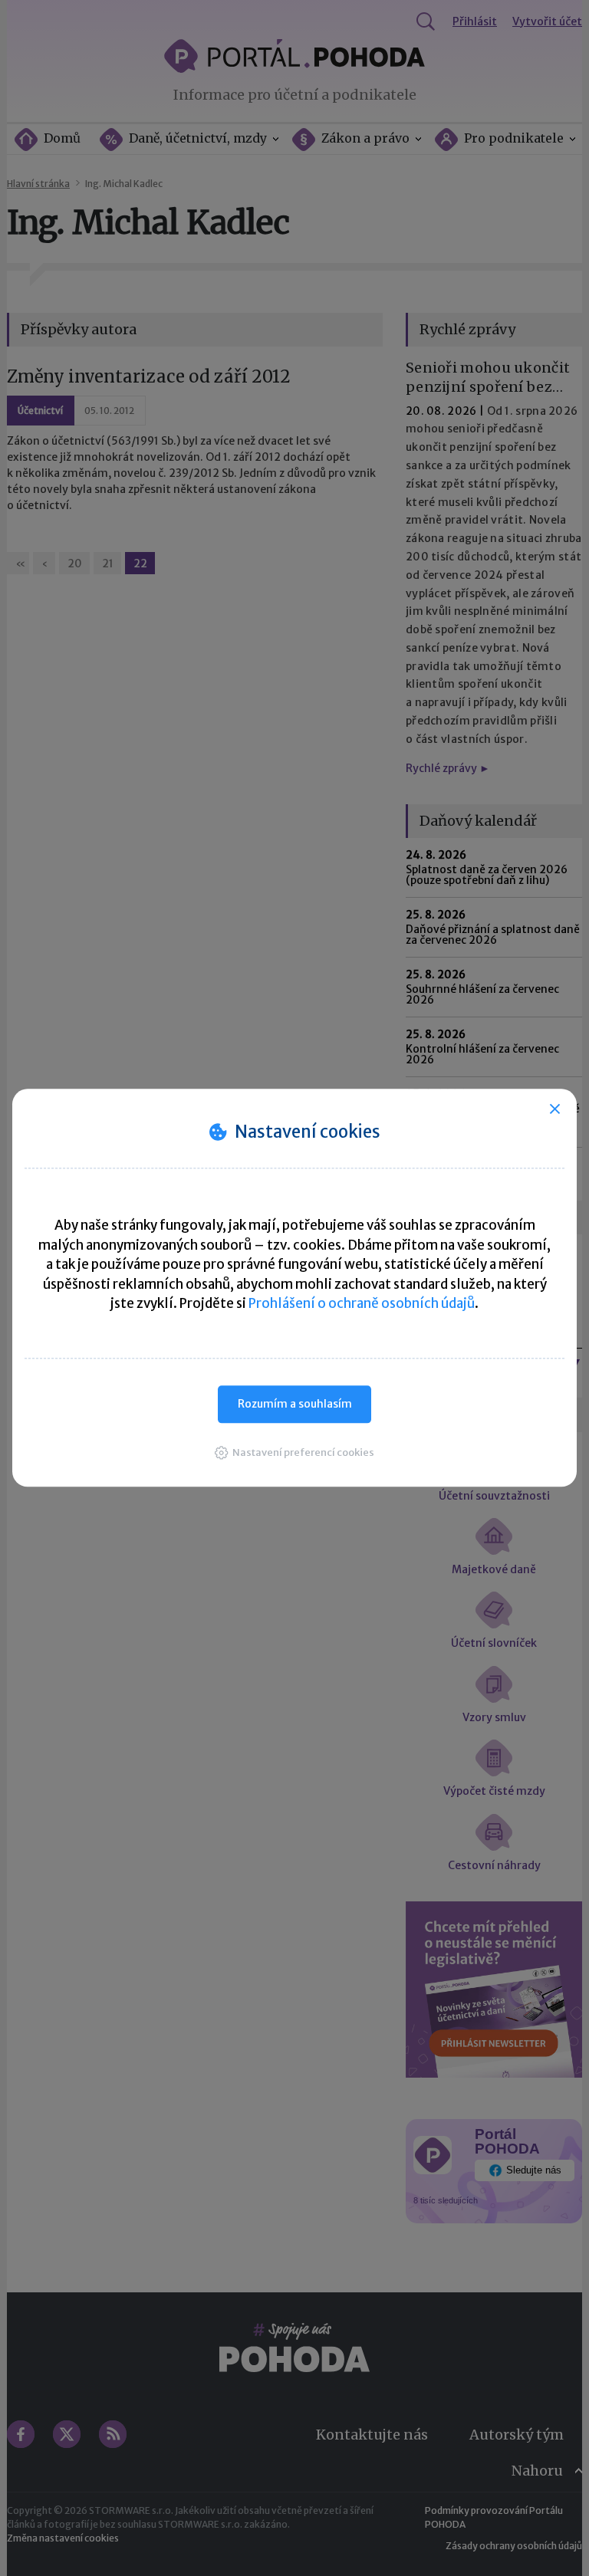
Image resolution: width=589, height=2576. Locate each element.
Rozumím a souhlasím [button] (295, 1404)
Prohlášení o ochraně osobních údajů (362, 1303)
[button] (294, 1452)
